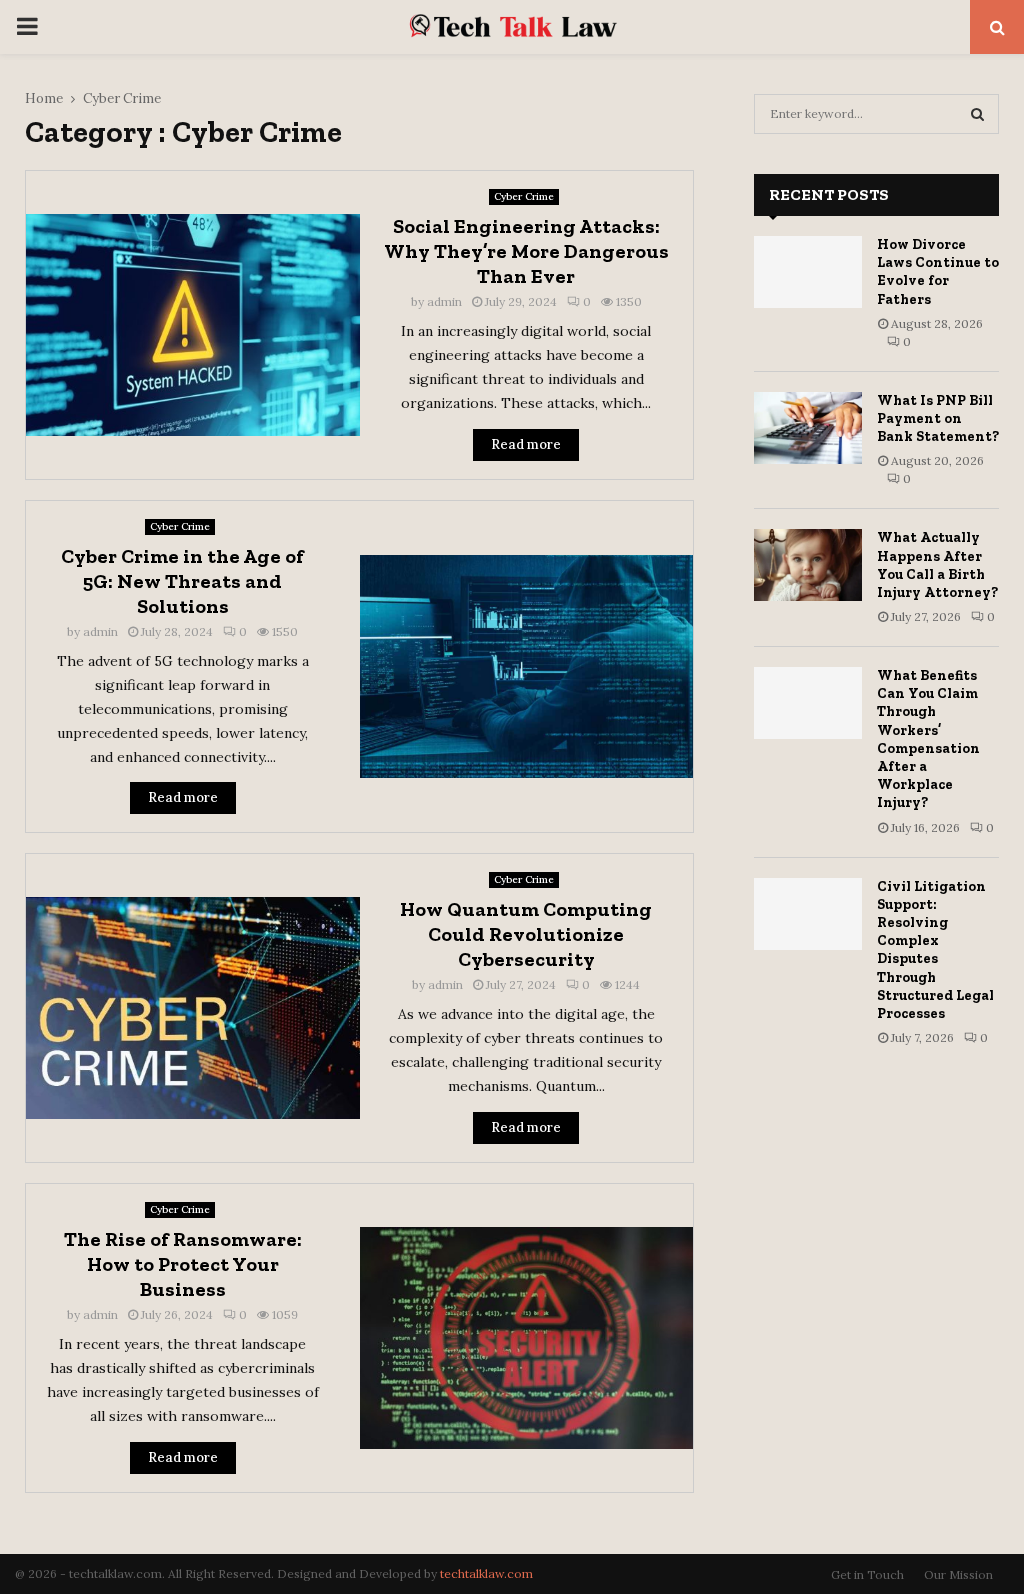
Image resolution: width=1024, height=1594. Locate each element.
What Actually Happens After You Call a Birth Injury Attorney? (937, 565)
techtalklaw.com (486, 1573)
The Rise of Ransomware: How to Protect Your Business (183, 1264)
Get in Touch (867, 1574)
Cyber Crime (524, 196)
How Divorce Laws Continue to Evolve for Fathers (938, 272)
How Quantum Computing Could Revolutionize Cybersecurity (526, 934)
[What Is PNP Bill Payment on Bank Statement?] (808, 428)
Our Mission (958, 1574)
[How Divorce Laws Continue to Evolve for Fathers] (808, 272)
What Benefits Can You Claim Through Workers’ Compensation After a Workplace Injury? (928, 739)
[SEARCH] (977, 114)
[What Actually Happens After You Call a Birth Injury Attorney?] (808, 565)
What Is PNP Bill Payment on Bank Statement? (938, 418)
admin (444, 301)
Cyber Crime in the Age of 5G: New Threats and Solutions (182, 581)
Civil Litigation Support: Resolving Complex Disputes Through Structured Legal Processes (935, 950)
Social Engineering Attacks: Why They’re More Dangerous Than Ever (526, 251)
